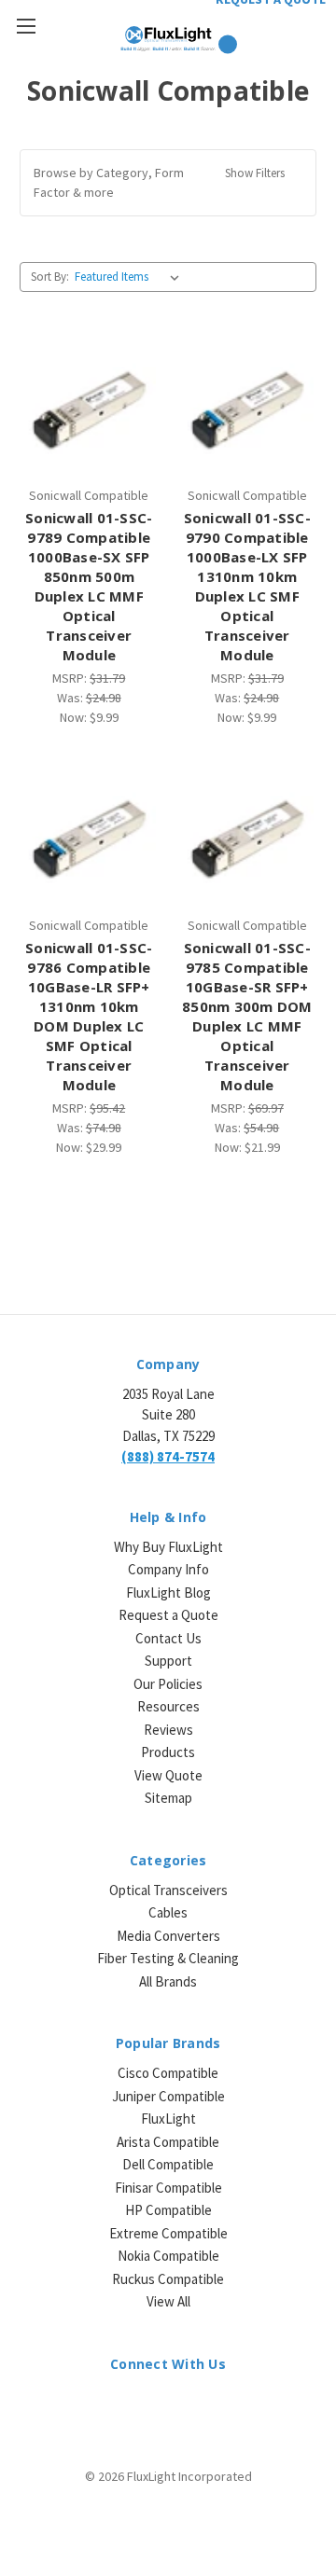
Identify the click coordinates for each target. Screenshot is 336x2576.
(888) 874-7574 (168, 1456)
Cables (168, 1912)
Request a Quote (168, 1615)
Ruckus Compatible (168, 2279)
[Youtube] (217, 2405)
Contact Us (168, 1638)
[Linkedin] (119, 2405)
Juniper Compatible (168, 2096)
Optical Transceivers (168, 1890)
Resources (168, 1706)
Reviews (168, 1730)
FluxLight (168, 2119)
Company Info (168, 1569)
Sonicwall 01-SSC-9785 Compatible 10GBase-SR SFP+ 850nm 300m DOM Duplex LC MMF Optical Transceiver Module (247, 1016)
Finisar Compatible (168, 2188)
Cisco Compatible (168, 2073)
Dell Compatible (168, 2164)
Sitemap (168, 1798)
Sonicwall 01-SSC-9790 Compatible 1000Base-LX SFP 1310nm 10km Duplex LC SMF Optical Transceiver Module (247, 586)
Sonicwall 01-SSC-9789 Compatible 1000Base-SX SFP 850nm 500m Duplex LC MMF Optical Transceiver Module (89, 586)
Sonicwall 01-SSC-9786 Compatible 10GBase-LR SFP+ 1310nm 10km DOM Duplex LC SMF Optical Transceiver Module (89, 1016)
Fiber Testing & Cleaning (168, 1958)
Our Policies (168, 1684)
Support (168, 1661)
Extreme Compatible (168, 2233)
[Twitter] (184, 2405)
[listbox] (131, 277)
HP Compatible (168, 2210)
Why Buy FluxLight (168, 1547)
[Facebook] (152, 2405)
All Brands (168, 1981)
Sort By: (50, 277)
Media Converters (168, 1936)
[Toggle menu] (26, 26)
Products (168, 1752)
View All (168, 2301)
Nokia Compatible (168, 2256)
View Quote (168, 1775)
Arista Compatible (168, 2142)
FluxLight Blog (168, 1593)
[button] (168, 183)
